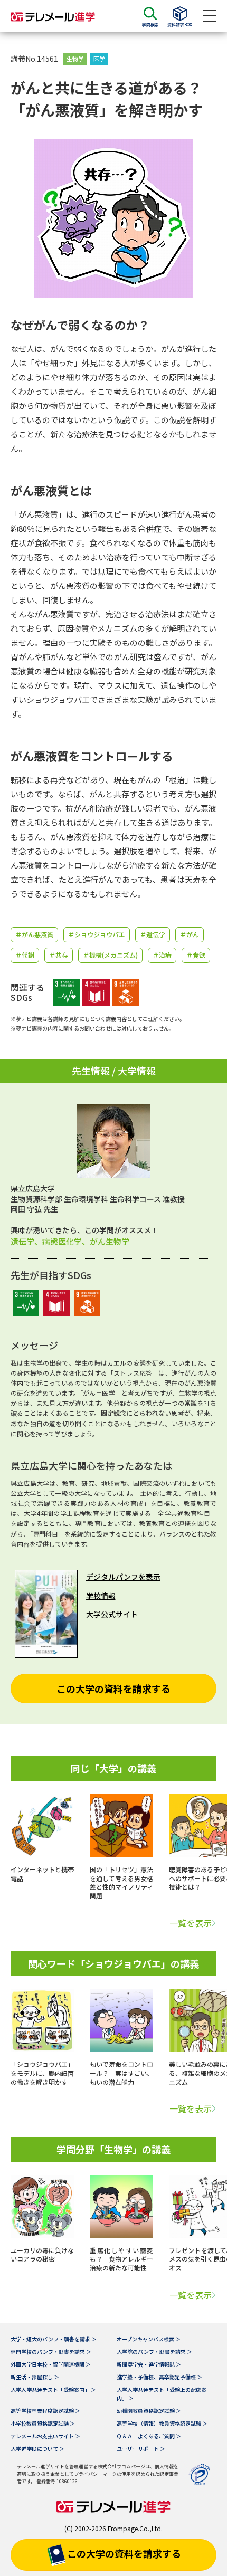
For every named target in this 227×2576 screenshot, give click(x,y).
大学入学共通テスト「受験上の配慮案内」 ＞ (162, 2394)
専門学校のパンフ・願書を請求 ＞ (51, 2351)
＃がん (190, 934)
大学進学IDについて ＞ (37, 2449)
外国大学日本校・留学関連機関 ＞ (51, 2364)
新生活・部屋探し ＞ (35, 2377)
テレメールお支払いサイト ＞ (45, 2436)
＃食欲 (196, 955)
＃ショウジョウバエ (97, 934)
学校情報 (101, 1596)
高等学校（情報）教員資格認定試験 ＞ (162, 2423)
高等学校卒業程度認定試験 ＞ (45, 2411)
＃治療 (162, 955)
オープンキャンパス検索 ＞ (149, 2339)
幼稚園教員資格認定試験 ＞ (149, 2411)
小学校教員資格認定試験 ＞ (43, 2423)
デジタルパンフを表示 (123, 1577)
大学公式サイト (112, 1614)
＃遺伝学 (153, 934)
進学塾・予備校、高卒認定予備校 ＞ (159, 2377)
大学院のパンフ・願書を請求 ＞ (154, 2351)
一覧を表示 (191, 1923)
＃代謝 (25, 955)
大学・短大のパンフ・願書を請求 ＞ (54, 2339)
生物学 (75, 59)
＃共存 (59, 955)
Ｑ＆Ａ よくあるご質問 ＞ (149, 2436)
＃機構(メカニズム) (110, 955)
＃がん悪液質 (34, 934)
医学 (99, 59)
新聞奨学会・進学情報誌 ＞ (149, 2364)
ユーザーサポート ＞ (141, 2449)
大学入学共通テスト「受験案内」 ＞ (53, 2389)
